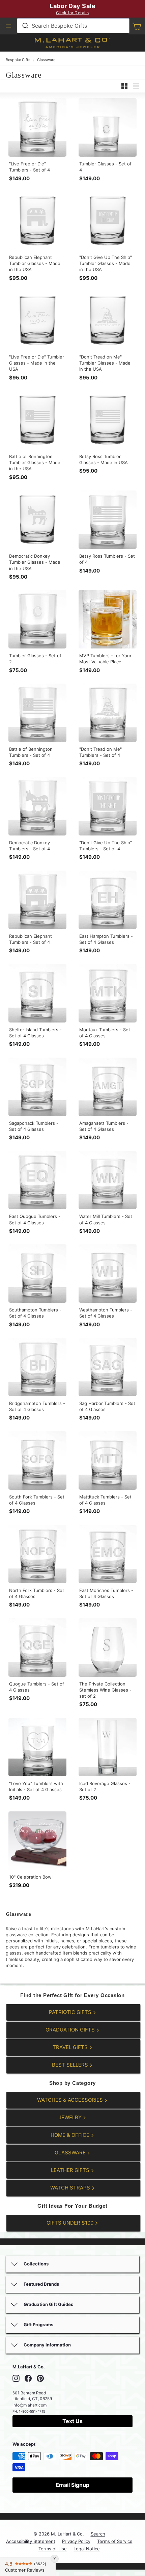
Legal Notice (87, 2549)
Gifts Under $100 (71, 2223)
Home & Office (71, 2135)
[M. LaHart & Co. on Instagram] (16, 2378)
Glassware (46, 60)
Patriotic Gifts (71, 2012)
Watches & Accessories (71, 2100)
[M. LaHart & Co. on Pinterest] (40, 2378)
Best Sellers (71, 2065)
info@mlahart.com (30, 2405)
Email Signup (72, 2485)
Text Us (72, 2421)
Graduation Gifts (71, 2030)
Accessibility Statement (31, 2541)
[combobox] (73, 26)
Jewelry (71, 2117)
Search (98, 2534)
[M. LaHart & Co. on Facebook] (28, 2378)
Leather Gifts (71, 2170)
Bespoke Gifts (18, 60)
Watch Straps (71, 2188)
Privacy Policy (76, 2541)
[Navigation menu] (8, 26)
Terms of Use (53, 2549)
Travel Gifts (71, 2047)
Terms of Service (115, 2541)
